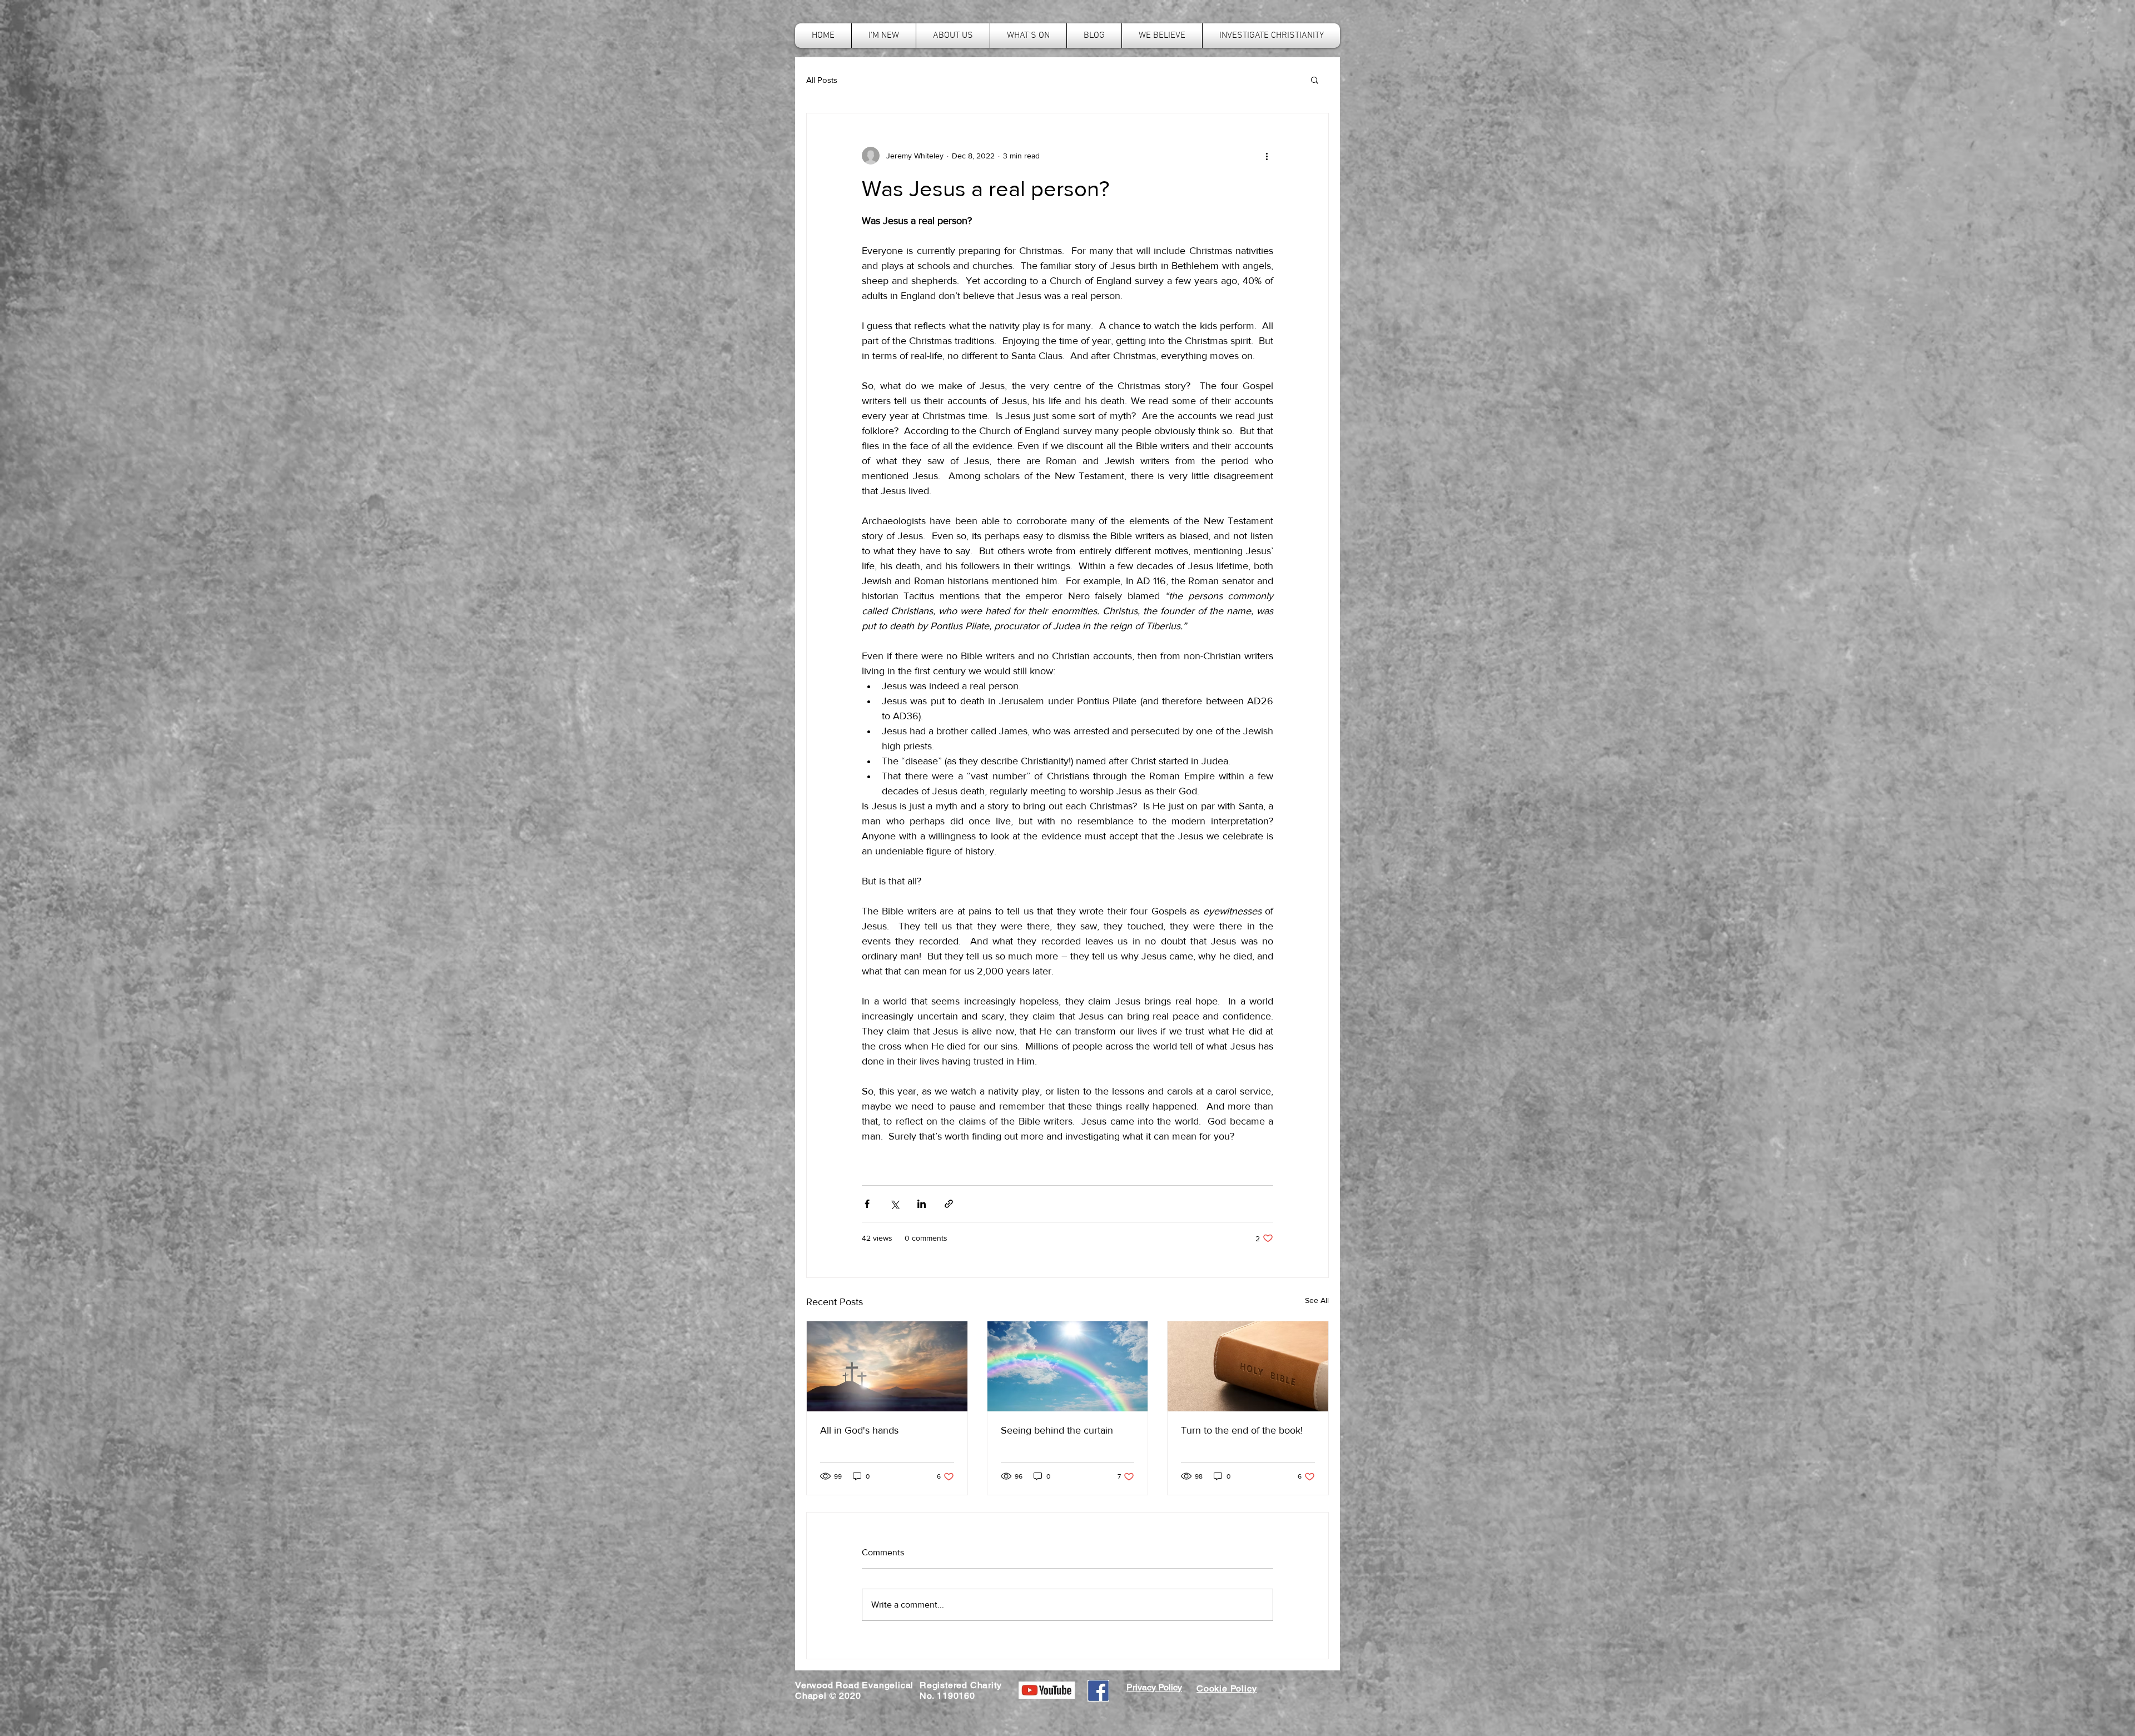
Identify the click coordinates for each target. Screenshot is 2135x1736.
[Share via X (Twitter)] (894, 1204)
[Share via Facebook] (867, 1204)
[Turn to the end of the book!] (1248, 1366)
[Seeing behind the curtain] (1068, 1366)
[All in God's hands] (887, 1366)
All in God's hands (859, 1430)
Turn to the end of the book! (1242, 1430)
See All (1317, 1300)
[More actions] (1267, 156)
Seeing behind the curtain (1057, 1430)
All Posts (822, 80)
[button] (1315, 79)
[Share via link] (949, 1204)
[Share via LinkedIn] (922, 1204)
